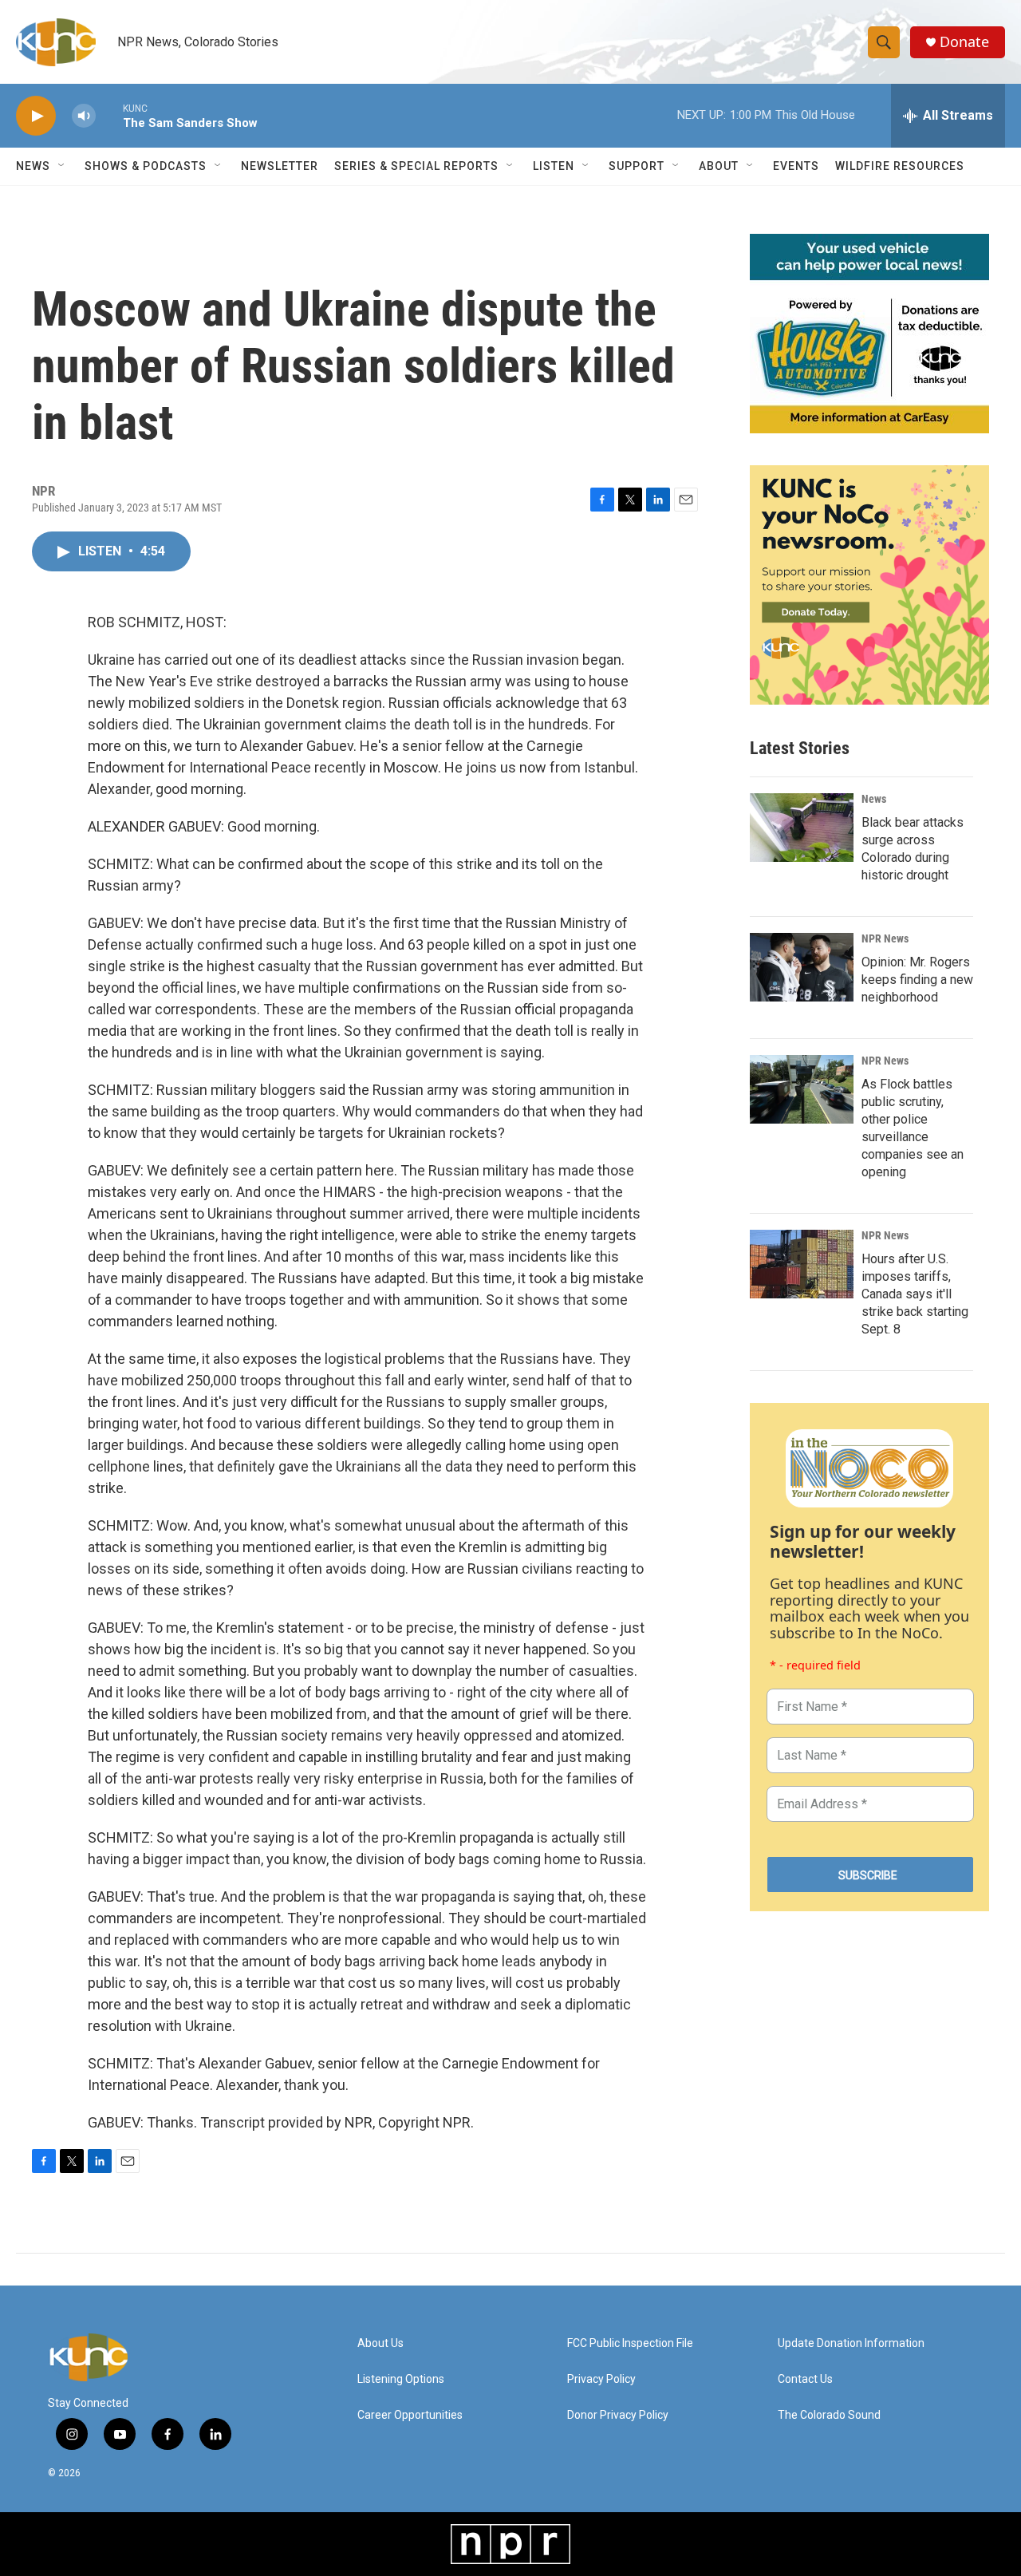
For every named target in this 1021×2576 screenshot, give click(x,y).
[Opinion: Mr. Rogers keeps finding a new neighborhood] (802, 967)
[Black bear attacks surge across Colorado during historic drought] (802, 828)
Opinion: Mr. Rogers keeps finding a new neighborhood (917, 980)
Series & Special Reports (416, 166)
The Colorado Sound (829, 2415)
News (874, 799)
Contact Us (805, 2379)
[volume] (84, 116)
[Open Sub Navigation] (62, 166)
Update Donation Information (851, 2343)
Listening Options (401, 2379)
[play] (36, 116)
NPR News (885, 938)
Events (796, 166)
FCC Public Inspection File (630, 2343)
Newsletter (280, 166)
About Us (380, 2343)
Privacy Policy (601, 2379)
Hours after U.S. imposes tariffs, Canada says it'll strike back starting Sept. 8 (915, 1294)
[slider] (109, 115)
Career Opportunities (410, 2415)
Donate (964, 42)
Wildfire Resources (900, 166)
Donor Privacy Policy (618, 2415)
